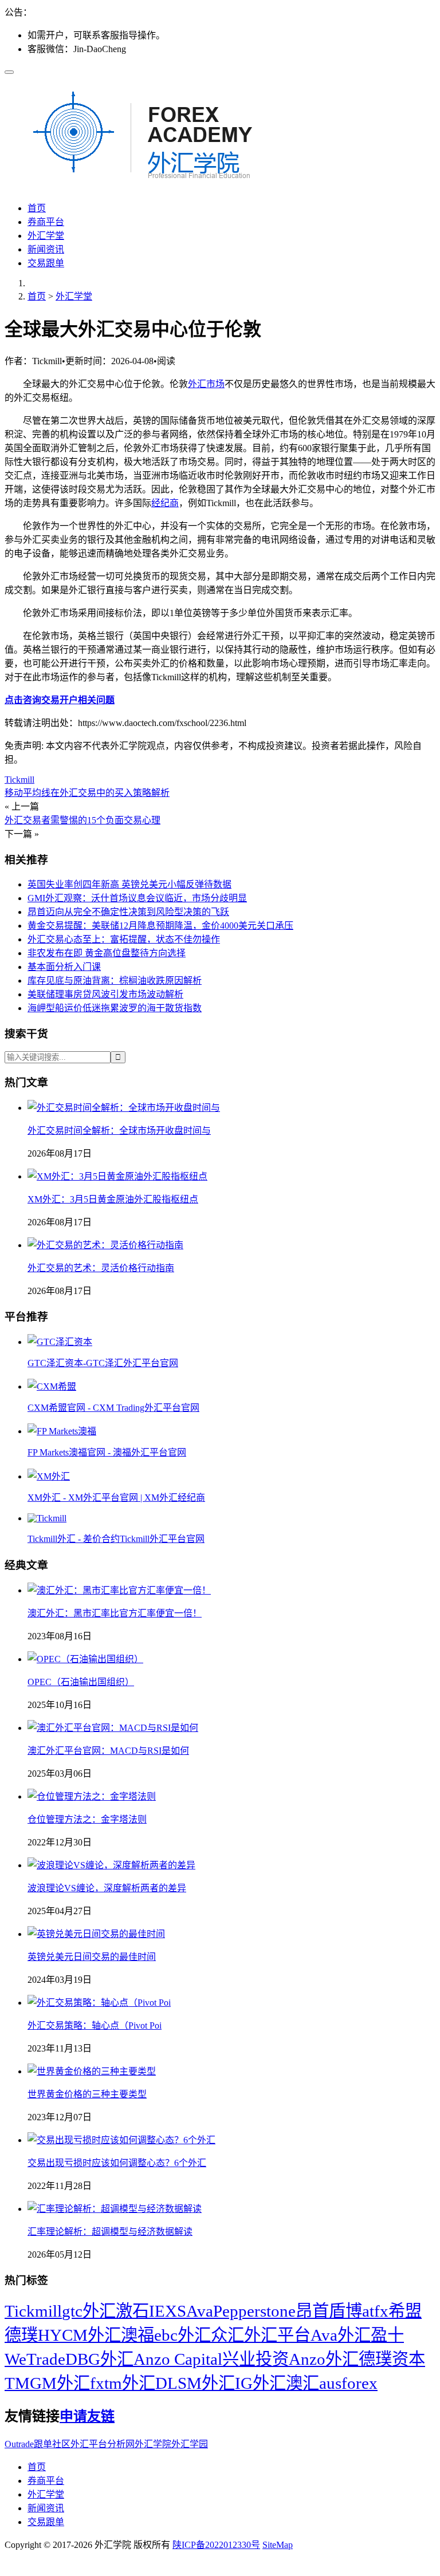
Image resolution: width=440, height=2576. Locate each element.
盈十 (387, 2335)
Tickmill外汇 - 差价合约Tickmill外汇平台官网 (116, 1539)
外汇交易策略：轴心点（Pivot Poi (95, 2025)
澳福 (137, 2335)
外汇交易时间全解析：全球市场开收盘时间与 (119, 1131)
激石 (132, 2311)
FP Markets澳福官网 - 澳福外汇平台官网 (107, 1452)
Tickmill (19, 780)
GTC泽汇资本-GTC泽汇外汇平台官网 (103, 1363)
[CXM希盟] (52, 1386)
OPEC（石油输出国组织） (81, 1682)
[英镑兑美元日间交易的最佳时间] (96, 1934)
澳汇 (302, 2383)
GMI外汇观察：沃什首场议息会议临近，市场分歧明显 (137, 898)
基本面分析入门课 (64, 967)
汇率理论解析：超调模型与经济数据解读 (110, 2232)
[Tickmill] (47, 1518)
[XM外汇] (49, 1476)
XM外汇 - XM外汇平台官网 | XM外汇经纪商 (116, 1498)
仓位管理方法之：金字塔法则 (87, 1819)
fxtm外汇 (123, 2383)
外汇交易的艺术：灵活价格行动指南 (101, 1268)
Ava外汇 (341, 2335)
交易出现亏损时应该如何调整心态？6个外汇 (117, 2163)
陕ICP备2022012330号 (216, 2545)
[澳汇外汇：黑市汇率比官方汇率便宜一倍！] (119, 1590)
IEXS (168, 2311)
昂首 (312, 2311)
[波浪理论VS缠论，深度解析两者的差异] (111, 1865)
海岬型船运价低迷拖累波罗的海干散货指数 (115, 1008)
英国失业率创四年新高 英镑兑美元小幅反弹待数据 (129, 884)
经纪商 (165, 503)
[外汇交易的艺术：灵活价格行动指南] (105, 1245)
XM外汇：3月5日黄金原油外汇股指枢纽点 (113, 1199)
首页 (37, 208)
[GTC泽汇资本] (60, 1342)
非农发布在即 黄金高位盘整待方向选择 (107, 953)
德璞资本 (392, 2359)
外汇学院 (153, 2444)
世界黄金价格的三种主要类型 (87, 2094)
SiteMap (278, 2545)
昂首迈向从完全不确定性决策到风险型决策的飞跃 (128, 912)
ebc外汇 (182, 2335)
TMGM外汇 (47, 2383)
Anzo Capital (178, 2359)
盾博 (345, 2311)
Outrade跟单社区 (38, 2444)
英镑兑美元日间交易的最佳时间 (92, 1957)
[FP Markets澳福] (62, 1431)
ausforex (348, 2383)
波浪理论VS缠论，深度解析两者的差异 (107, 1888)
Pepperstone (254, 2311)
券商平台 (46, 222)
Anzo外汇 (324, 2359)
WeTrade (35, 2359)
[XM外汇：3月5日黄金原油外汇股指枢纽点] (117, 1176)
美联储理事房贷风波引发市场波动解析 (105, 994)
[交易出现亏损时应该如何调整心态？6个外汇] (121, 2140)
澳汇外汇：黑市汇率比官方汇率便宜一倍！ (115, 1613)
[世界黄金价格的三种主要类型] (92, 2071)
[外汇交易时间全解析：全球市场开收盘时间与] (124, 1108)
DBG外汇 (99, 2359)
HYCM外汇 (79, 2335)
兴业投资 (256, 2359)
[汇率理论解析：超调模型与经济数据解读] (115, 2209)
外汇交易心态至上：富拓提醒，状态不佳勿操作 (124, 939)
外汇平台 (277, 2335)
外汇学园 (190, 2444)
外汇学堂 (46, 236)
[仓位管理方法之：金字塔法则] (92, 1796)
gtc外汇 (89, 2311)
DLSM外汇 (195, 2383)
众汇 (227, 2335)
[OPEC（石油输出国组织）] (85, 1659)
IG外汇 (260, 2383)
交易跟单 (46, 263)
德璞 (21, 2335)
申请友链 (87, 2416)
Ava (200, 2311)
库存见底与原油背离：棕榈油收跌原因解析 (115, 981)
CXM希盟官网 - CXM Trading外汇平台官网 (113, 1408)
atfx (375, 2311)
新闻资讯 (46, 249)
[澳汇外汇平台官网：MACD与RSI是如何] (113, 1728)
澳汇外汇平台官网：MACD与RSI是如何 (108, 1751)
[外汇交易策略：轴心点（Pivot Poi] (99, 2003)
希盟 (405, 2311)
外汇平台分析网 (103, 2444)
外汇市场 (206, 384)
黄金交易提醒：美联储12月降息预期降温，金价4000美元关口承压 (160, 926)
